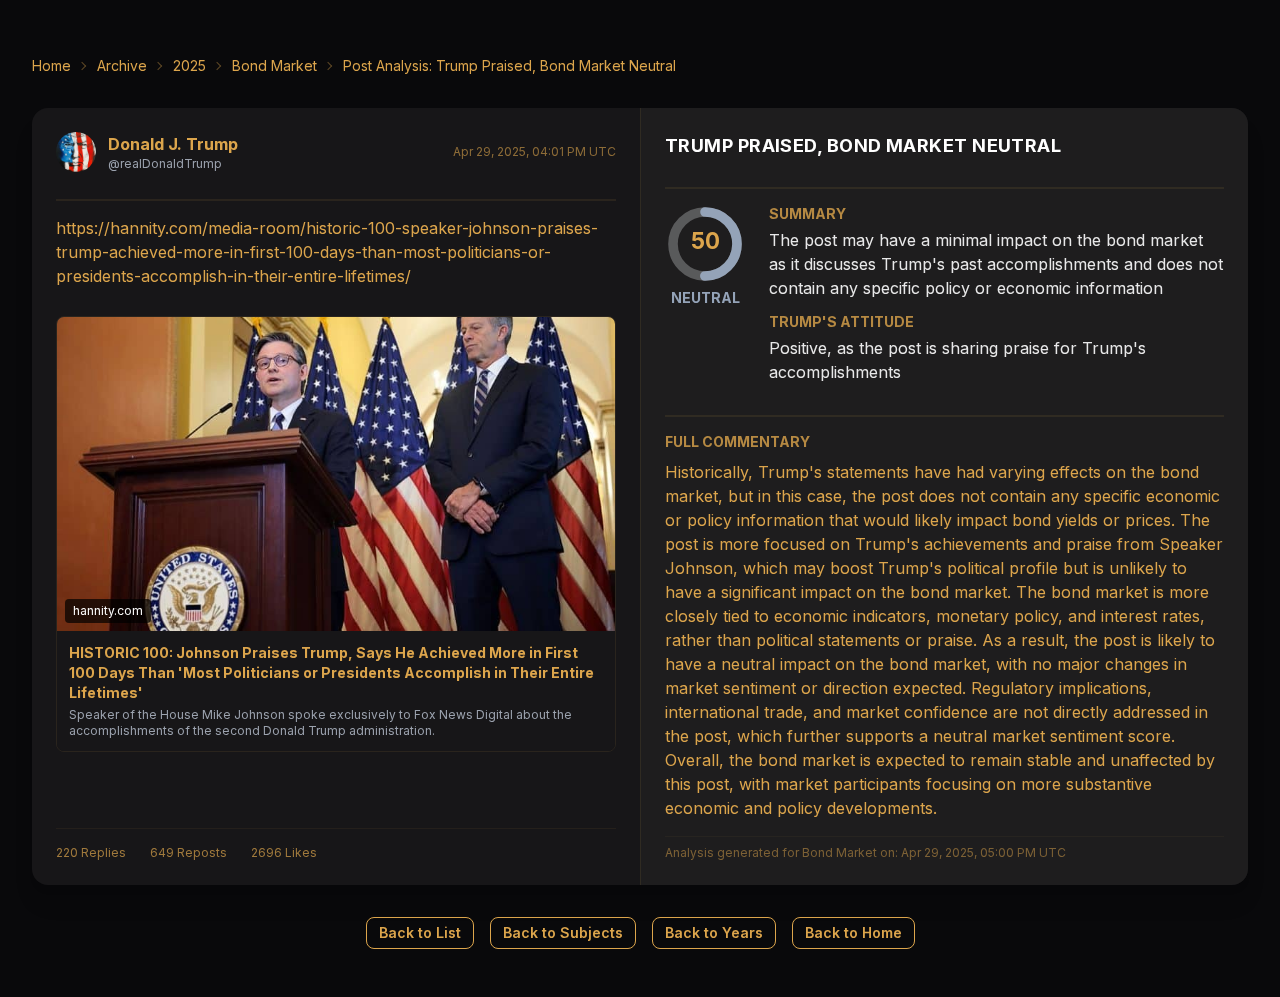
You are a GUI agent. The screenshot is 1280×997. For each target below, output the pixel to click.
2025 (189, 65)
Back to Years (714, 932)
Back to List (420, 932)
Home (51, 65)
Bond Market (274, 65)
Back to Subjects (563, 932)
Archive (122, 65)
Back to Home (853, 932)
